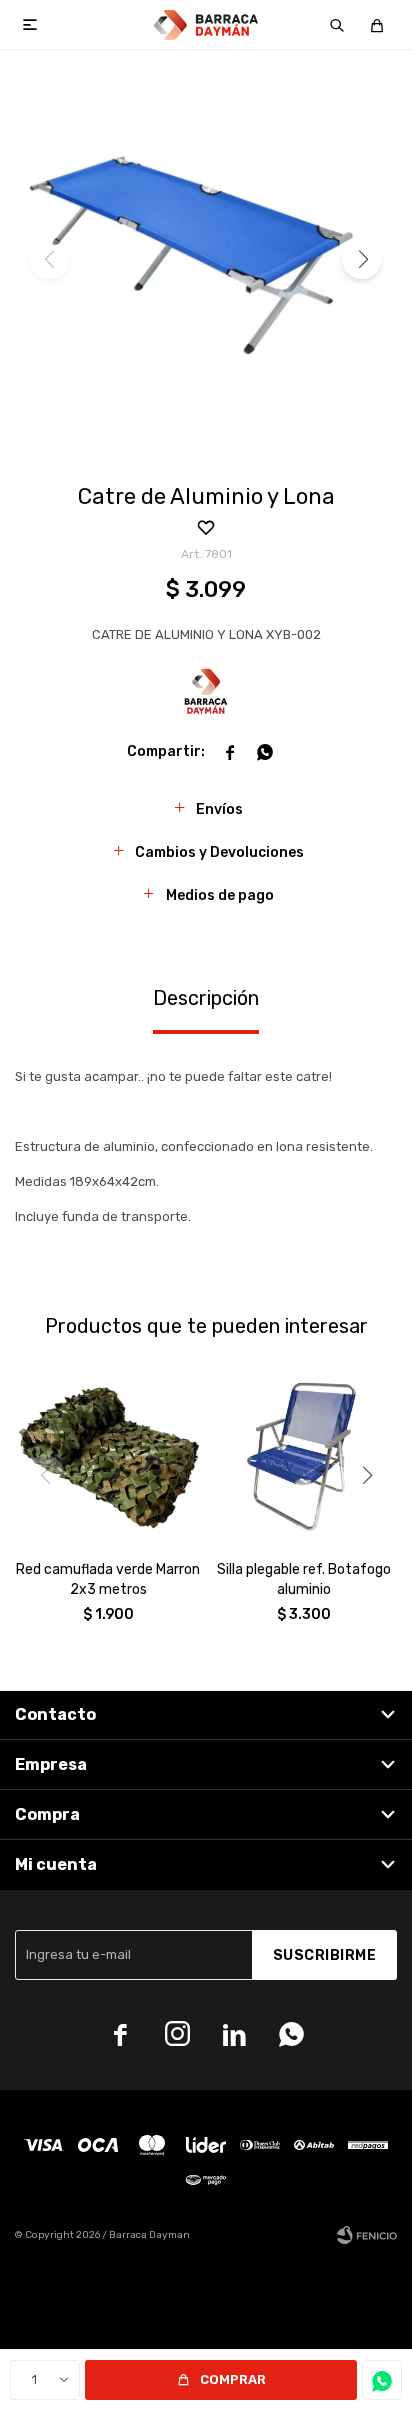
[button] (337, 25)
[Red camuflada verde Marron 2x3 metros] (108, 1452)
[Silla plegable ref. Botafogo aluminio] (304, 1452)
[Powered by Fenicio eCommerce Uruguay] (367, 2235)
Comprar (233, 2379)
